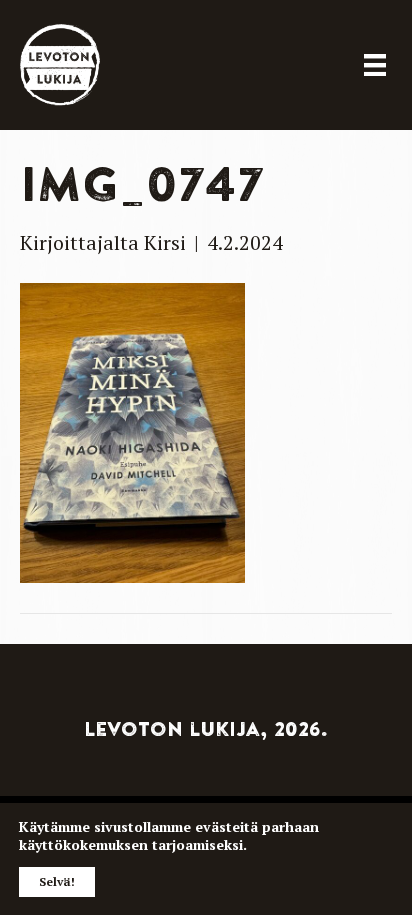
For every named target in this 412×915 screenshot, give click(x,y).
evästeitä (226, 826)
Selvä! (57, 881)
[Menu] (375, 65)
